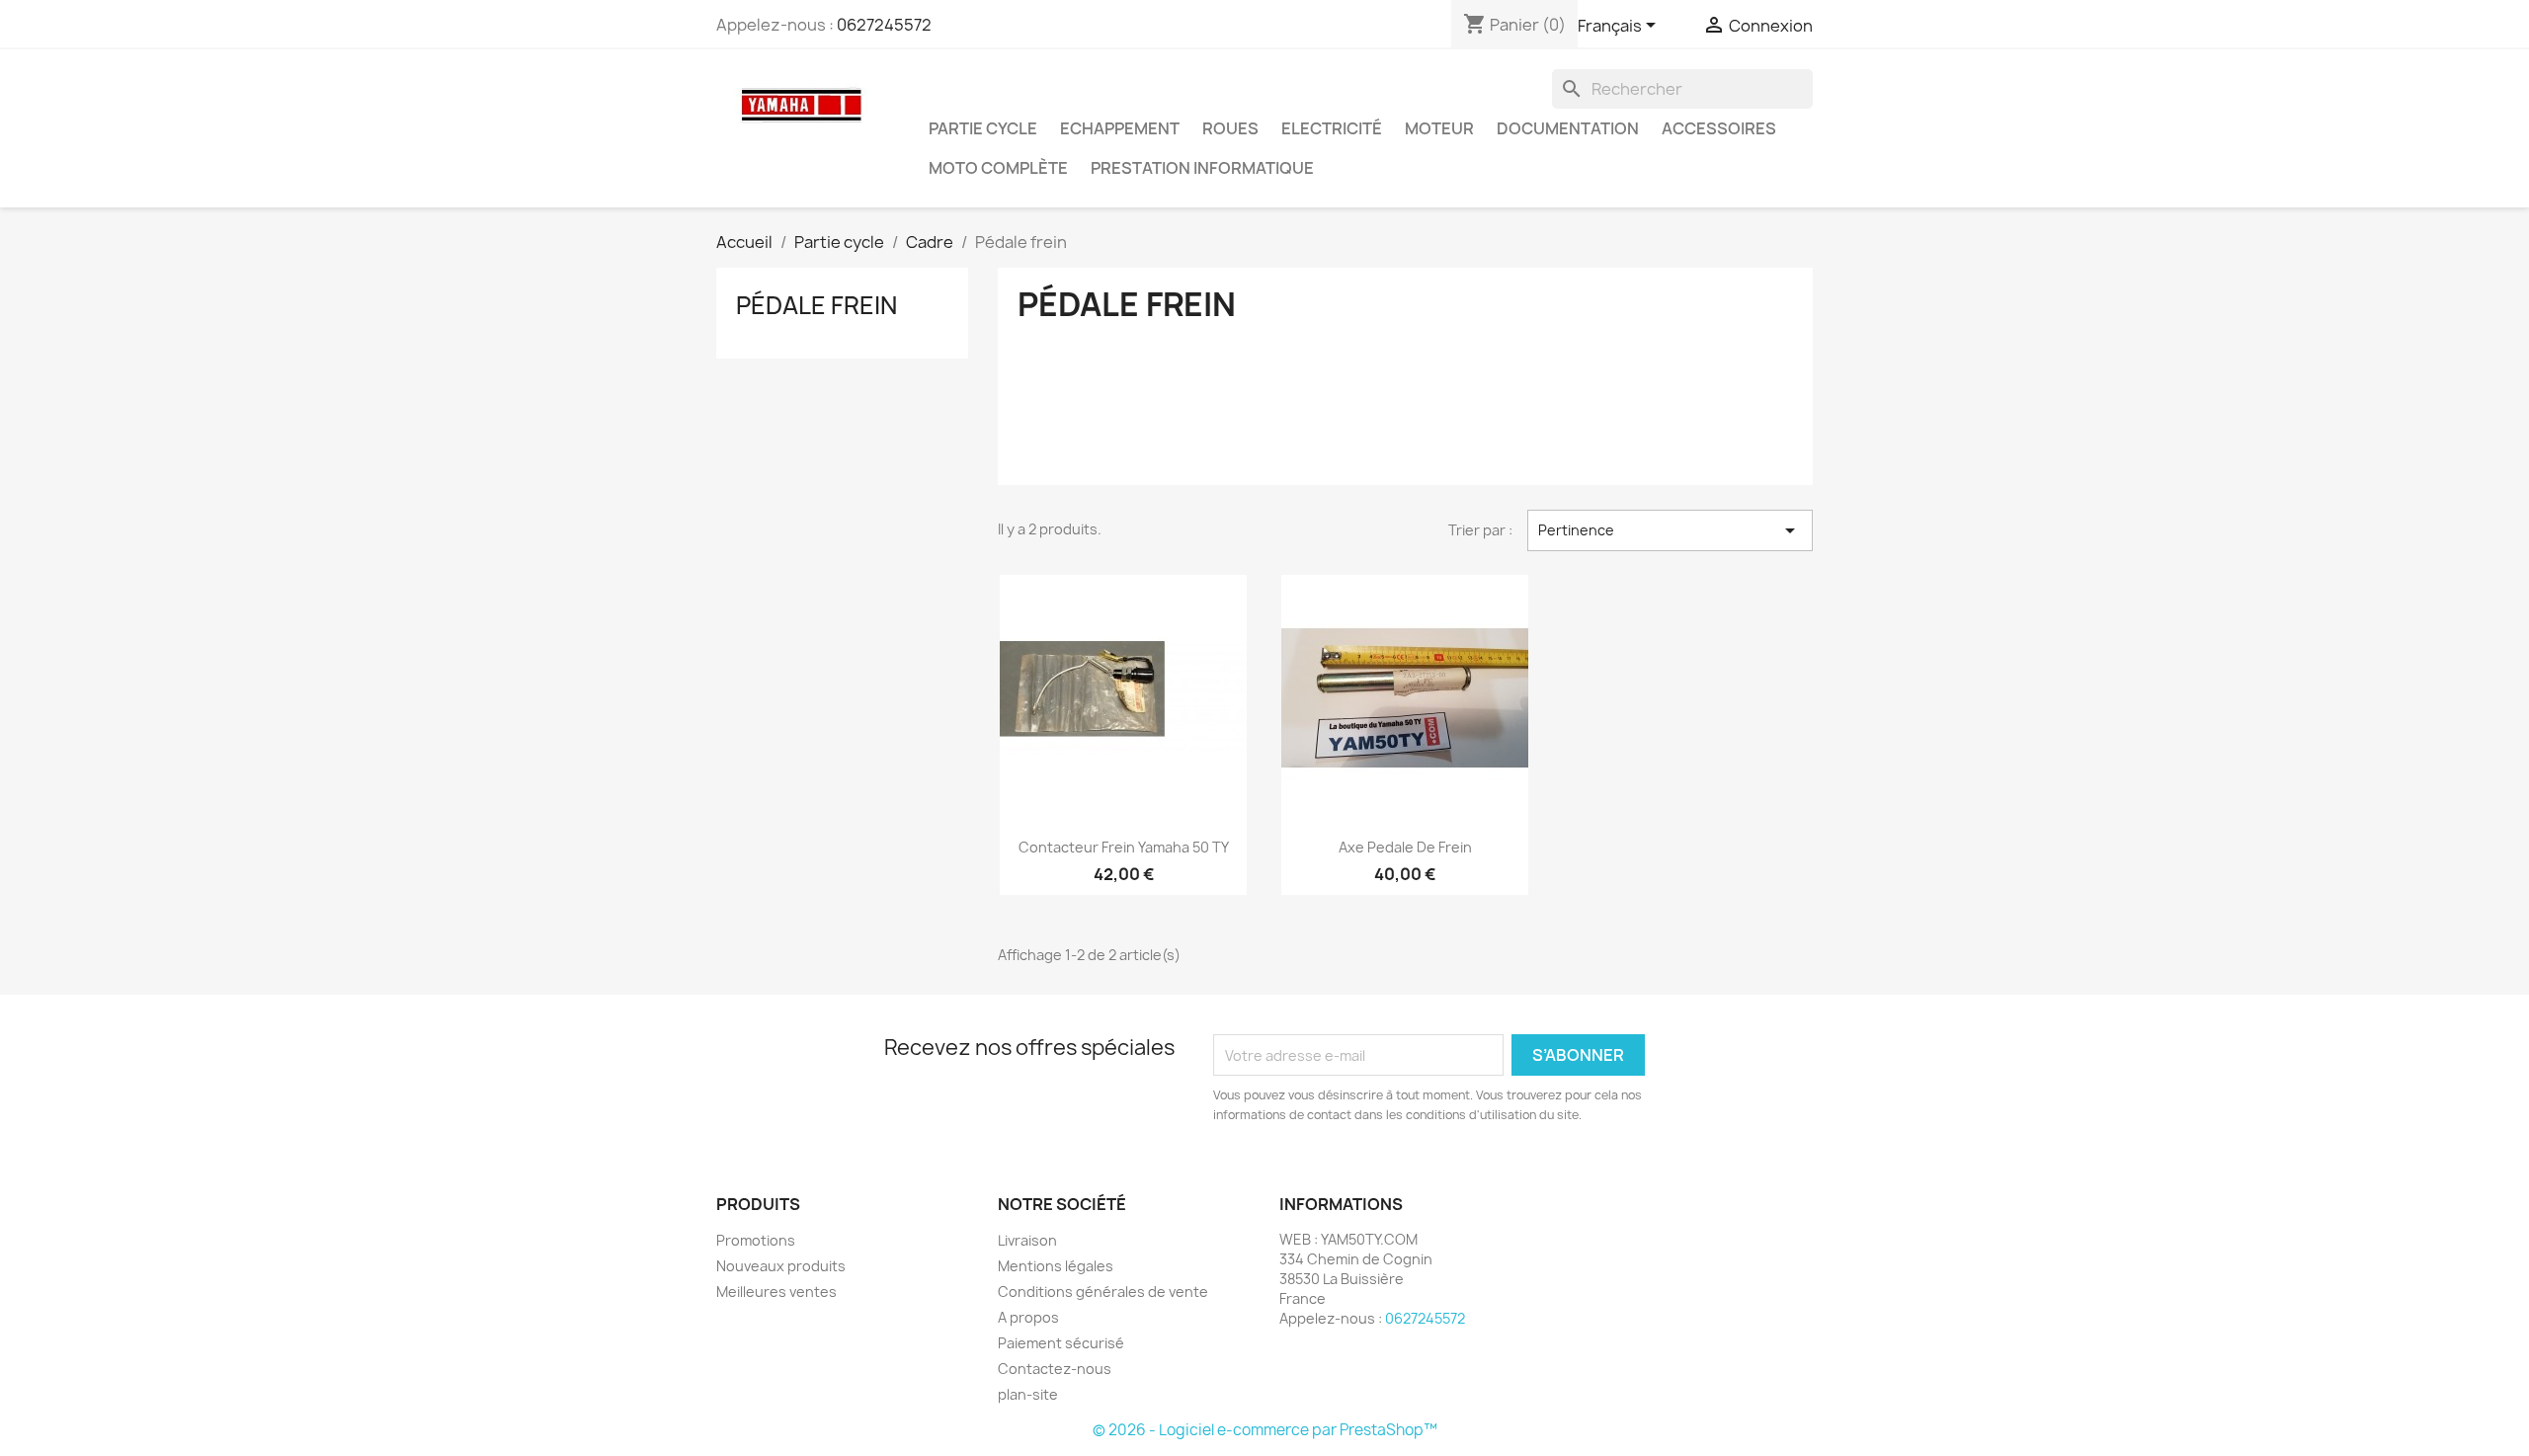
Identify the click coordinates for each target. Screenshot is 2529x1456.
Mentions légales (1056, 1266)
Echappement (1120, 128)
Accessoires (1719, 128)
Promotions (756, 1240)
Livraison (1027, 1240)
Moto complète (998, 168)
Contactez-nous (1055, 1369)
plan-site (1028, 1394)
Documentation (1568, 128)
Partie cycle (983, 128)
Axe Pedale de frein (1405, 847)
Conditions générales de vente (1103, 1292)
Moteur (1439, 128)
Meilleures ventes (776, 1292)
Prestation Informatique (1202, 168)
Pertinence (1670, 530)
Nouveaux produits (781, 1266)
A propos (1028, 1317)
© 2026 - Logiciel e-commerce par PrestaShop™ (1265, 1430)
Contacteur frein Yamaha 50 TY (1124, 847)
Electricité (1332, 128)
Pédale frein (816, 305)
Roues (1230, 128)
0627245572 (884, 25)
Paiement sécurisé (1061, 1343)
